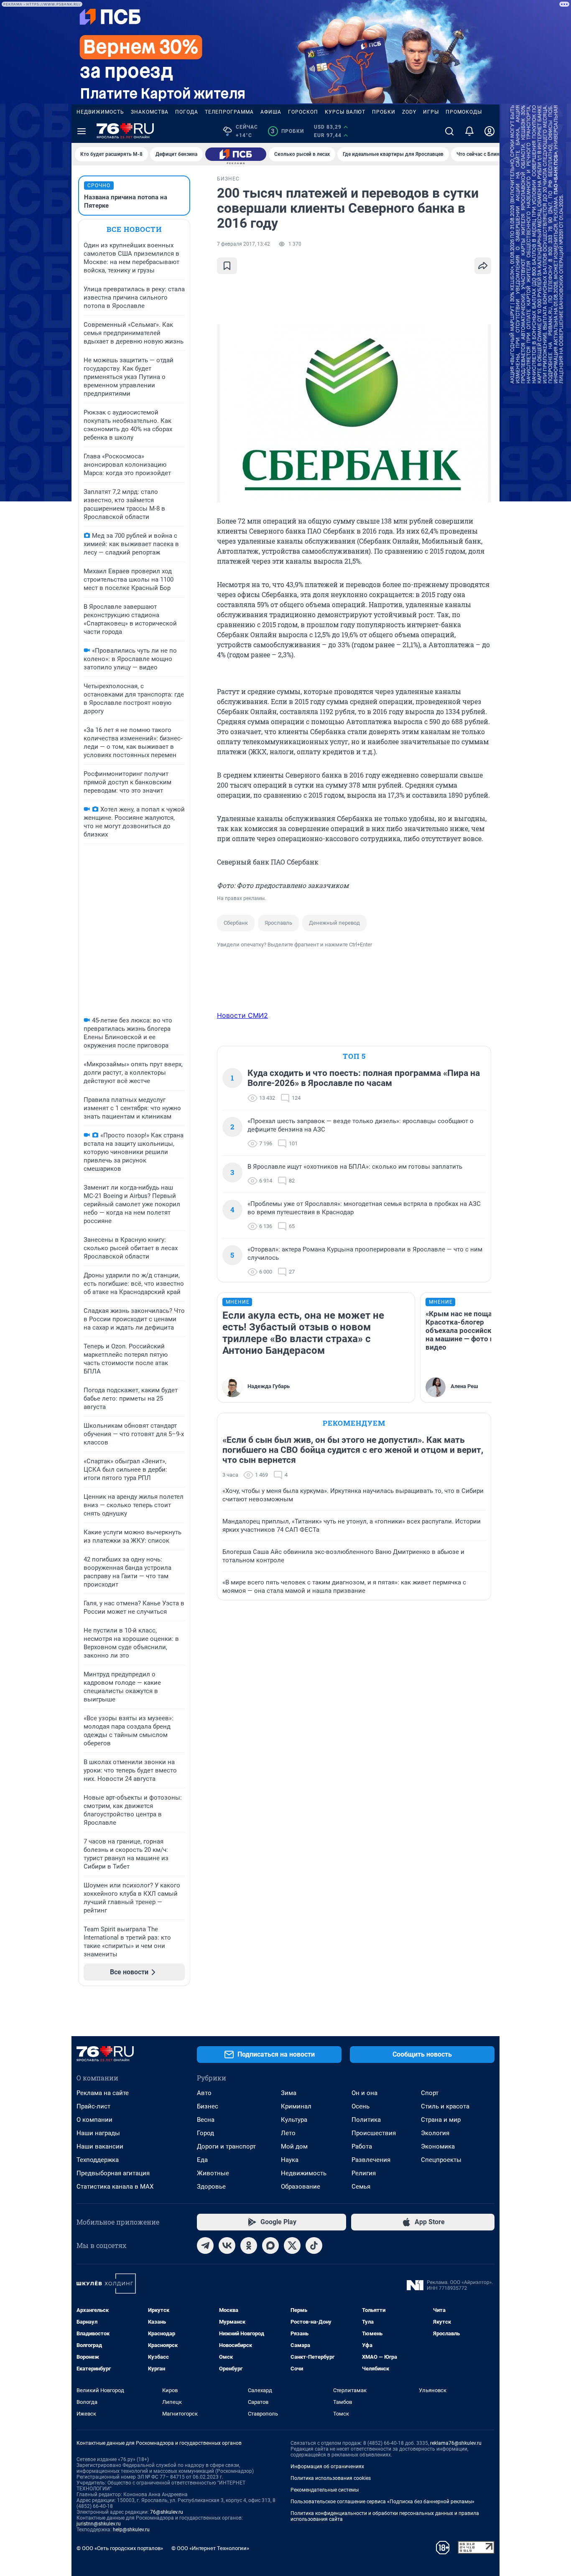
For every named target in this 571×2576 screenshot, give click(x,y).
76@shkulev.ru (167, 2512)
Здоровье (211, 2187)
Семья (361, 2187)
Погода (187, 112)
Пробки (384, 112)
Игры (431, 112)
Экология (435, 2133)
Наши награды (98, 2133)
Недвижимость (100, 112)
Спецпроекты (441, 2160)
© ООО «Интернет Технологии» (210, 2548)
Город (205, 2133)
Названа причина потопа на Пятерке (126, 201)
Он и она (365, 2093)
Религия (364, 2173)
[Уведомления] (469, 131)
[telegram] (205, 2245)
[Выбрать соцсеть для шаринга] (483, 266)
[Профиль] (489, 131)
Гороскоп (303, 112)
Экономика (438, 2146)
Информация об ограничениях (327, 2467)
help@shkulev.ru (131, 2530)
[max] (270, 2245)
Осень (361, 2106)
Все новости (134, 229)
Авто (204, 2093)
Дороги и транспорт (226, 2146)
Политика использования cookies (331, 2478)
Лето (288, 2133)
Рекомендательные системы (325, 2490)
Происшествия (374, 2133)
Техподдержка (98, 2160)
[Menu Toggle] (82, 131)
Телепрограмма (229, 112)
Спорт (430, 2093)
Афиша (271, 112)
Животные (213, 2173)
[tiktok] (314, 2245)
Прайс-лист (93, 2106)
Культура (294, 2120)
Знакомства (150, 112)
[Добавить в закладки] (227, 266)
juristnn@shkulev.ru (99, 2524)
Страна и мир (441, 2120)
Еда (202, 2160)
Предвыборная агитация (113, 2173)
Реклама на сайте (103, 2093)
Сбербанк (236, 923)
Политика (366, 2120)
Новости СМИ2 (242, 1015)
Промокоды (464, 112)
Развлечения (371, 2160)
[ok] (249, 2245)
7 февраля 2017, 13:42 (243, 244)
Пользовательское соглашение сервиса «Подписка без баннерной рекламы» (382, 2502)
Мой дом (294, 2146)
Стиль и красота (445, 2106)
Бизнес (208, 2106)
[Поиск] (449, 131)
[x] (292, 2245)
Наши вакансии (100, 2146)
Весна (206, 2120)
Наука (290, 2160)
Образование (301, 2187)
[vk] (227, 2245)
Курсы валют (345, 112)
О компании (94, 2120)
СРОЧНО (99, 186)
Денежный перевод (334, 923)
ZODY (409, 112)
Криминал (296, 2106)
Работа (362, 2146)
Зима (289, 2093)
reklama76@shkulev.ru (456, 2443)
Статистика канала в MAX (115, 2187)
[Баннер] (236, 154)
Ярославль (278, 923)
